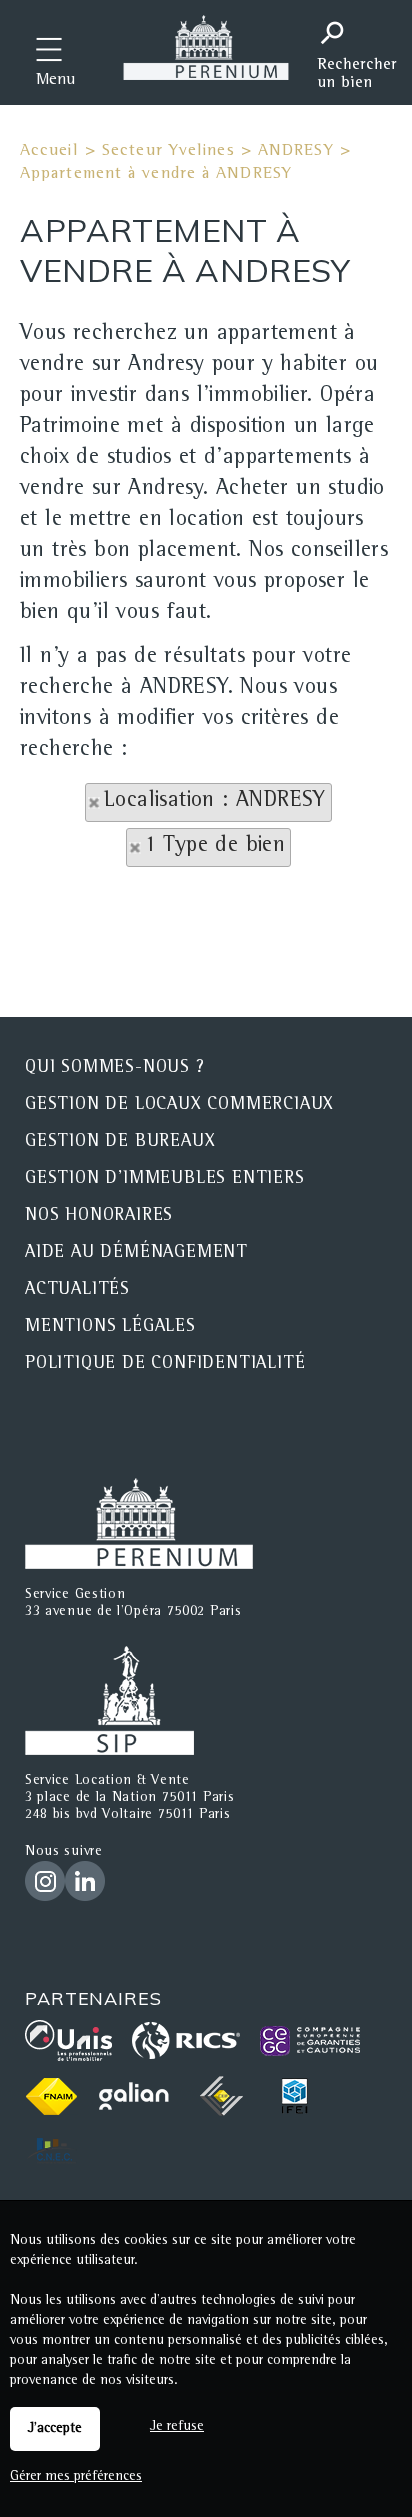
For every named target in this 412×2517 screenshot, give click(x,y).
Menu (55, 81)
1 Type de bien (215, 847)
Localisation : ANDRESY (215, 802)
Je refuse (177, 2427)
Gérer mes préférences (76, 2477)
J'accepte (55, 2429)
